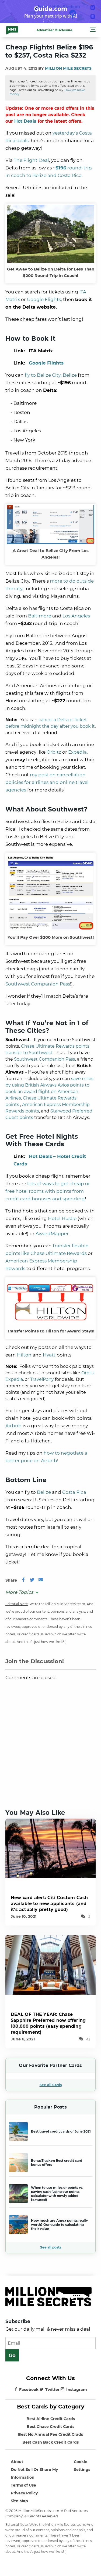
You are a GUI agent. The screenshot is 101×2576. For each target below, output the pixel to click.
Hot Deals (25, 121)
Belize (44, 1492)
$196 (61, 168)
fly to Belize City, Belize (51, 375)
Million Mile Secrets (68, 68)
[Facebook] (23, 1580)
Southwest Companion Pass (38, 984)
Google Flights (44, 299)
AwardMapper (52, 1234)
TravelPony (42, 1379)
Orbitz (54, 752)
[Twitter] (32, 1580)
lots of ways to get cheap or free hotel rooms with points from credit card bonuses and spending (48, 1191)
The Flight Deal (31, 160)
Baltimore (40, 616)
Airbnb (13, 1426)
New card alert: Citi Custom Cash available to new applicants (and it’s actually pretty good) (49, 1904)
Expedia (77, 752)
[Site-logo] (12, 30)
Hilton (24, 1355)
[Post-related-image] (50, 1848)
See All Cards (51, 2085)
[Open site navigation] (93, 31)
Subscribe (18, 2321)
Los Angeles (76, 616)
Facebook (29, 2390)
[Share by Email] (41, 1580)
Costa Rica (74, 1492)
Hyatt (49, 1355)
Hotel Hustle (62, 1218)
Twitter (52, 2390)
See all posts (51, 2247)
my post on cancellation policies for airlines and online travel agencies (47, 782)
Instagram (77, 2390)
